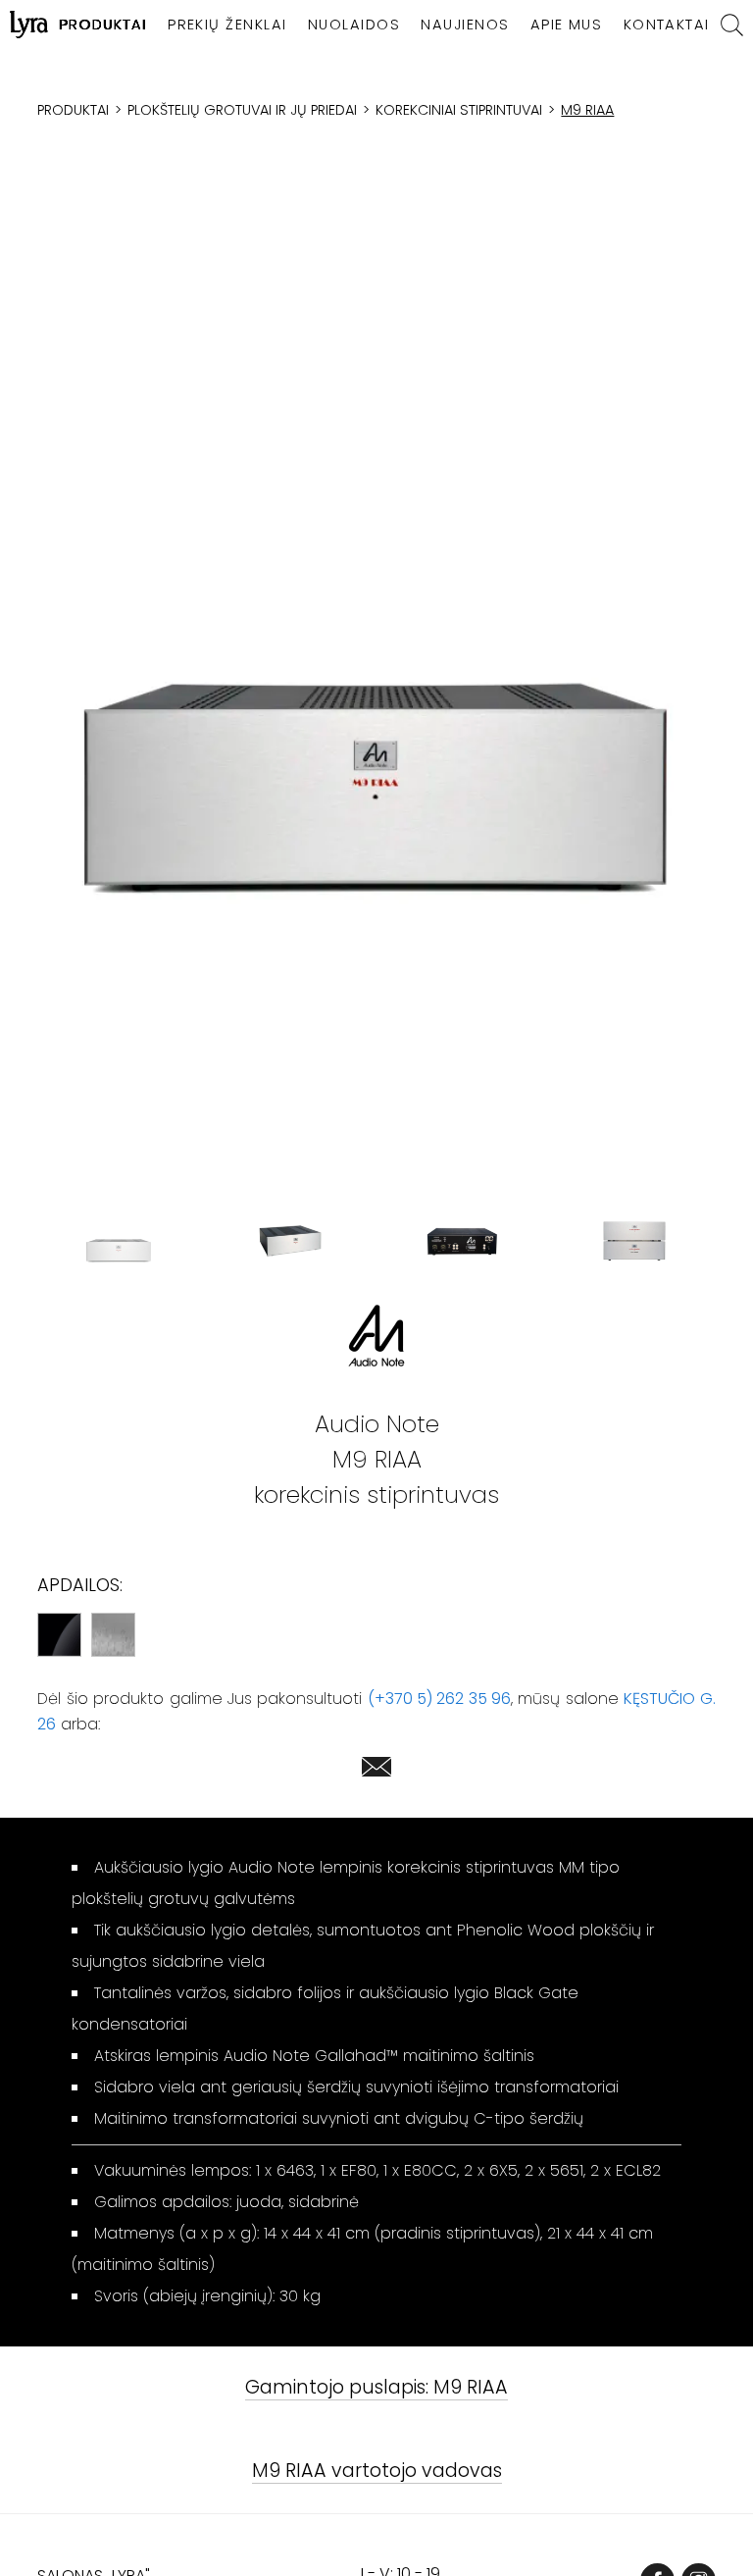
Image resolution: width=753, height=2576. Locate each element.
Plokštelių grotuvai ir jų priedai (242, 110)
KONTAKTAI (667, 25)
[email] (376, 1770)
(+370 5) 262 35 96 (439, 1699)
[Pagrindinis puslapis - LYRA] (29, 25)
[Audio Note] (376, 1336)
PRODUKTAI (103, 25)
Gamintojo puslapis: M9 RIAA (376, 2388)
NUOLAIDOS (354, 25)
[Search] (732, 25)
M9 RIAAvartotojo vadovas (377, 2472)
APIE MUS (567, 25)
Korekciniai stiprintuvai (459, 110)
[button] (376, 691)
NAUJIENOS (465, 25)
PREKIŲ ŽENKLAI (227, 25)
